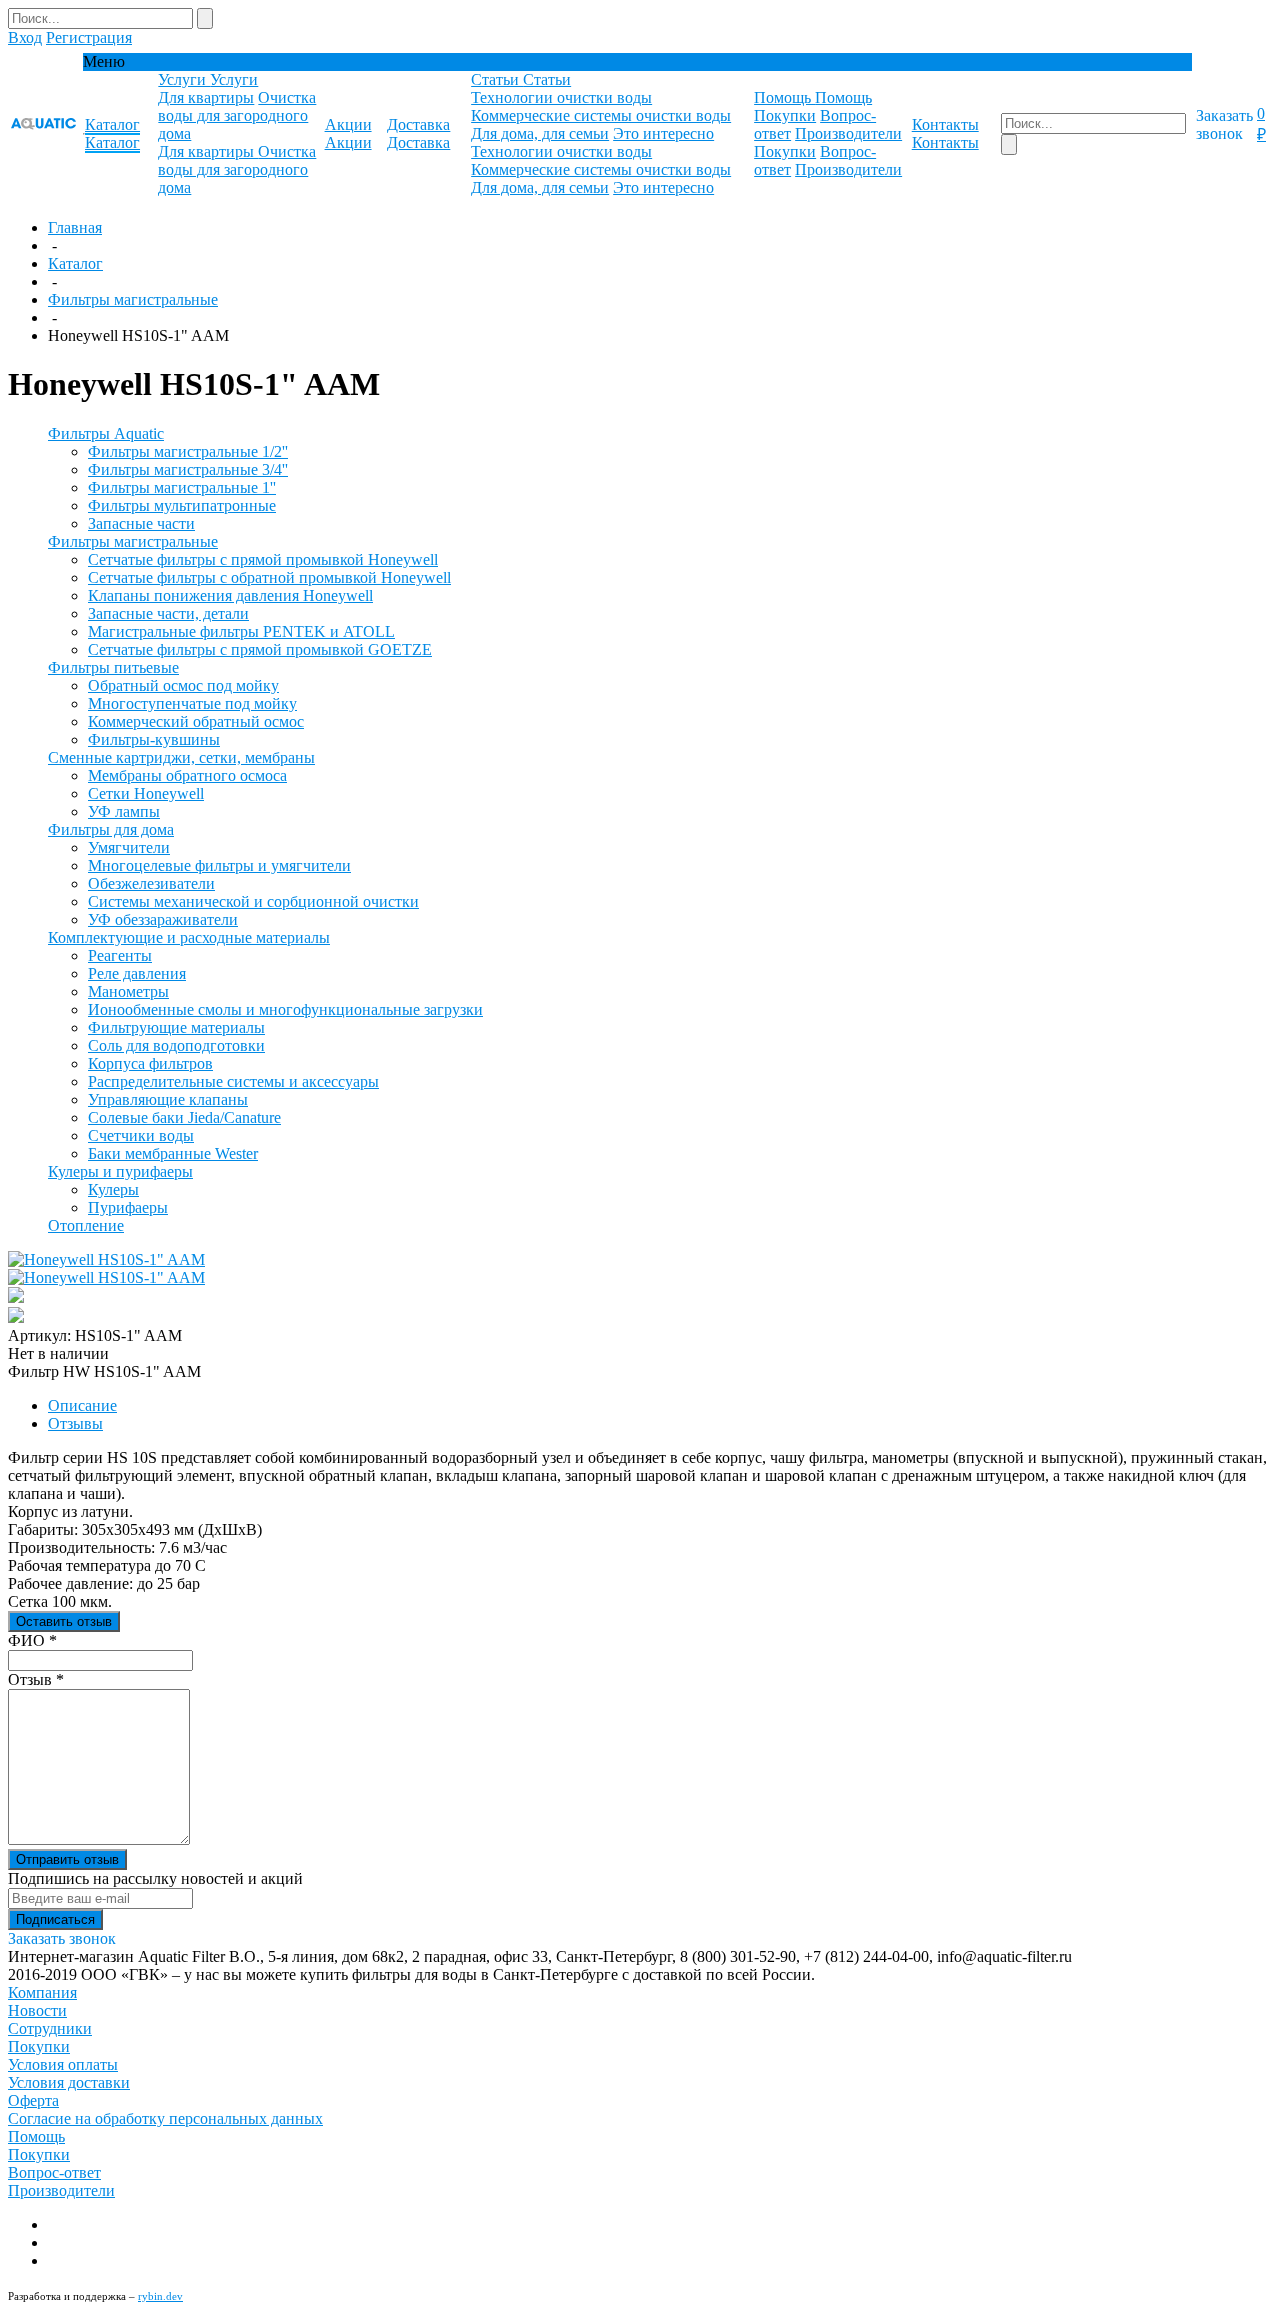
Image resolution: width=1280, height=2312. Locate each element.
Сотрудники (50, 2028)
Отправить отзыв (67, 1859)
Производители (848, 133)
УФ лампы (124, 811)
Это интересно (663, 133)
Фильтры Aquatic (106, 433)
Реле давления (137, 973)
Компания (42, 1992)
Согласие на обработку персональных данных (165, 2118)
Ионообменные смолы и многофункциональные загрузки (285, 1009)
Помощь (36, 2136)
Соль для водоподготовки (176, 1045)
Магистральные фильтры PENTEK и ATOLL (241, 631)
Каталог (75, 263)
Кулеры (113, 1189)
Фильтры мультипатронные (182, 505)
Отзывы (75, 1423)
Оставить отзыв (64, 1621)
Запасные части (141, 523)
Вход (25, 37)
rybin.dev (160, 2296)
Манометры (128, 991)
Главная (75, 227)
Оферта (33, 2100)
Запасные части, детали (168, 613)
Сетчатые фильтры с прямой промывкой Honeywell (263, 559)
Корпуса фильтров (150, 1063)
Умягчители (129, 847)
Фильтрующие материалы (176, 1027)
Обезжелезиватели (151, 883)
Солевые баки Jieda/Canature (184, 1117)
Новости (37, 2010)
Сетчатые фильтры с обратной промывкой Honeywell (269, 577)
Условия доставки (69, 2082)
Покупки (785, 115)
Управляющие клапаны (168, 1099)
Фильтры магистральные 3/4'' (188, 469)
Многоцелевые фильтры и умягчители (219, 865)
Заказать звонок (1224, 124)
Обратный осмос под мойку (183, 685)
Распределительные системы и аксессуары (233, 1081)
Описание (82, 1405)
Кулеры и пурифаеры (120, 1171)
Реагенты (120, 955)
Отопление (86, 1225)
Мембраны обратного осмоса (187, 775)
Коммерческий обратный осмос (196, 721)
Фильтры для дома (111, 829)
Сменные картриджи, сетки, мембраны (181, 757)
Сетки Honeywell (146, 793)
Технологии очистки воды (561, 97)
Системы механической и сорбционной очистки (253, 901)
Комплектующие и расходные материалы (189, 937)
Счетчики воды (141, 1135)
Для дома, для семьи (540, 133)
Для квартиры (206, 97)
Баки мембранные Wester (173, 1153)
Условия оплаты (63, 2064)
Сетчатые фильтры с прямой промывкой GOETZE (260, 649)
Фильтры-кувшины (154, 739)
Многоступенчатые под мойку (192, 703)
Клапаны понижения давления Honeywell (230, 595)
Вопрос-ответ (54, 2172)
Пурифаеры (128, 1207)
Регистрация (89, 37)
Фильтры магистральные (133, 299)
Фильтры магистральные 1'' (182, 487)
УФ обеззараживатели (163, 919)
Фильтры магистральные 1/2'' (188, 451)
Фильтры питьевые (113, 667)
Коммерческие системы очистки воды (601, 115)
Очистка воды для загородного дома (237, 115)
